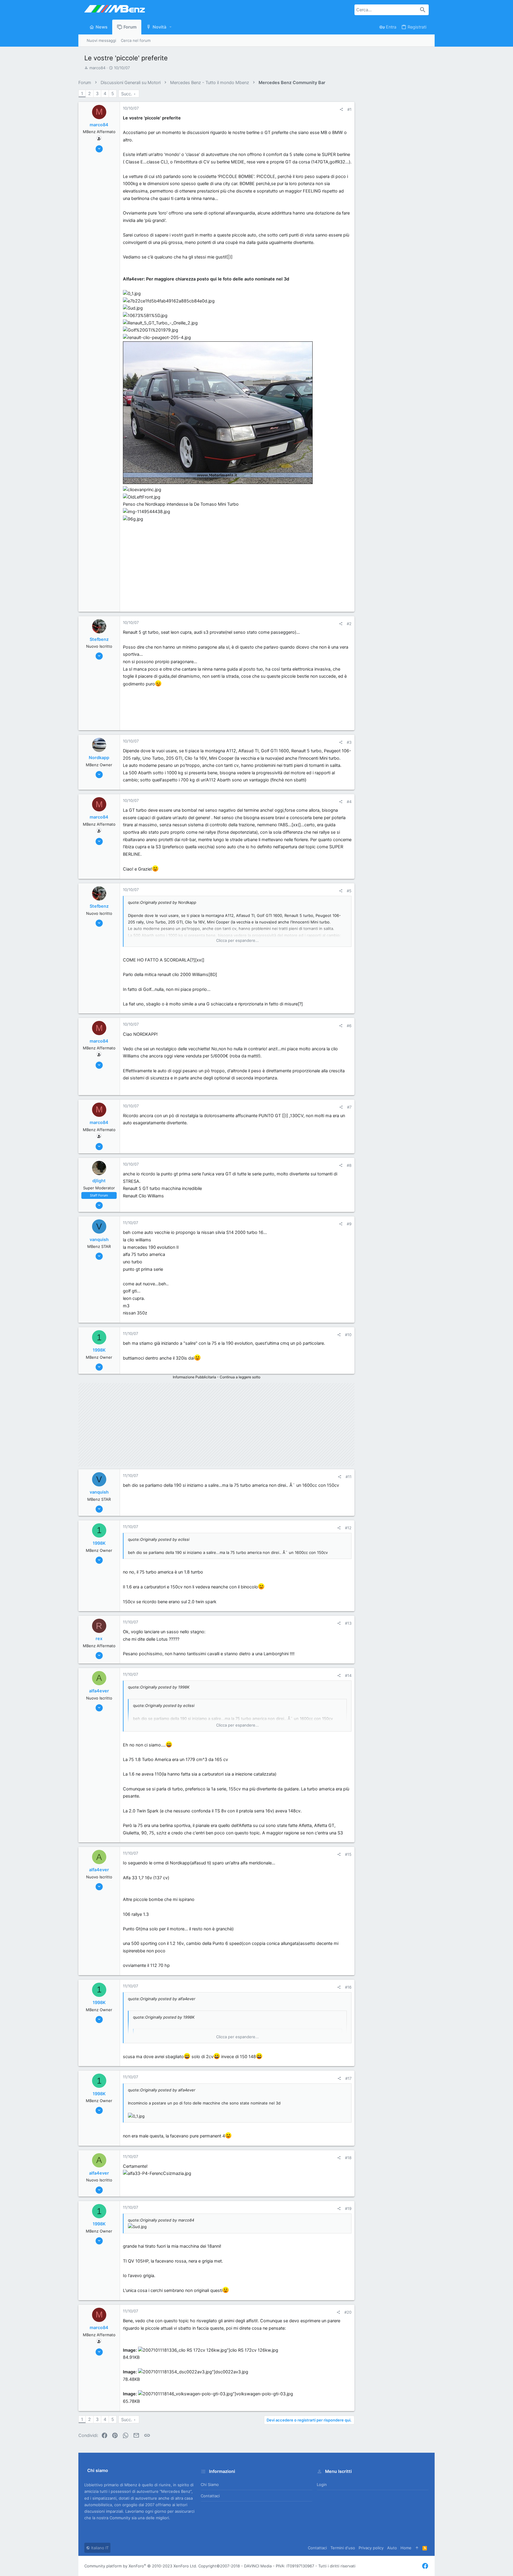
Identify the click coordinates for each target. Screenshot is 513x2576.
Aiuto (392, 2548)
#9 (349, 1224)
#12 (348, 1528)
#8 (349, 1165)
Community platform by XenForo (141, 2566)
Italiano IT (99, 2548)
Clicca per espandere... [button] (237, 940)
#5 (349, 891)
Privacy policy (371, 2548)
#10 (348, 1335)
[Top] (417, 2548)
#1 (349, 109)
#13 (348, 1623)
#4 (349, 802)
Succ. (127, 94)
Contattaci (210, 2496)
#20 (348, 2312)
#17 (348, 2078)
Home (406, 2548)
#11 (349, 1477)
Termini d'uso (343, 2548)
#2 (349, 624)
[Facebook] (425, 2566)
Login (322, 2484)
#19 (348, 2208)
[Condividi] (341, 109)
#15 (348, 1854)
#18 (348, 2158)
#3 (349, 742)
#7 (349, 1107)
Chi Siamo (210, 2484)
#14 (348, 1675)
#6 (349, 1026)
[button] (171, 27)
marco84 (97, 68)
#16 (348, 1987)
